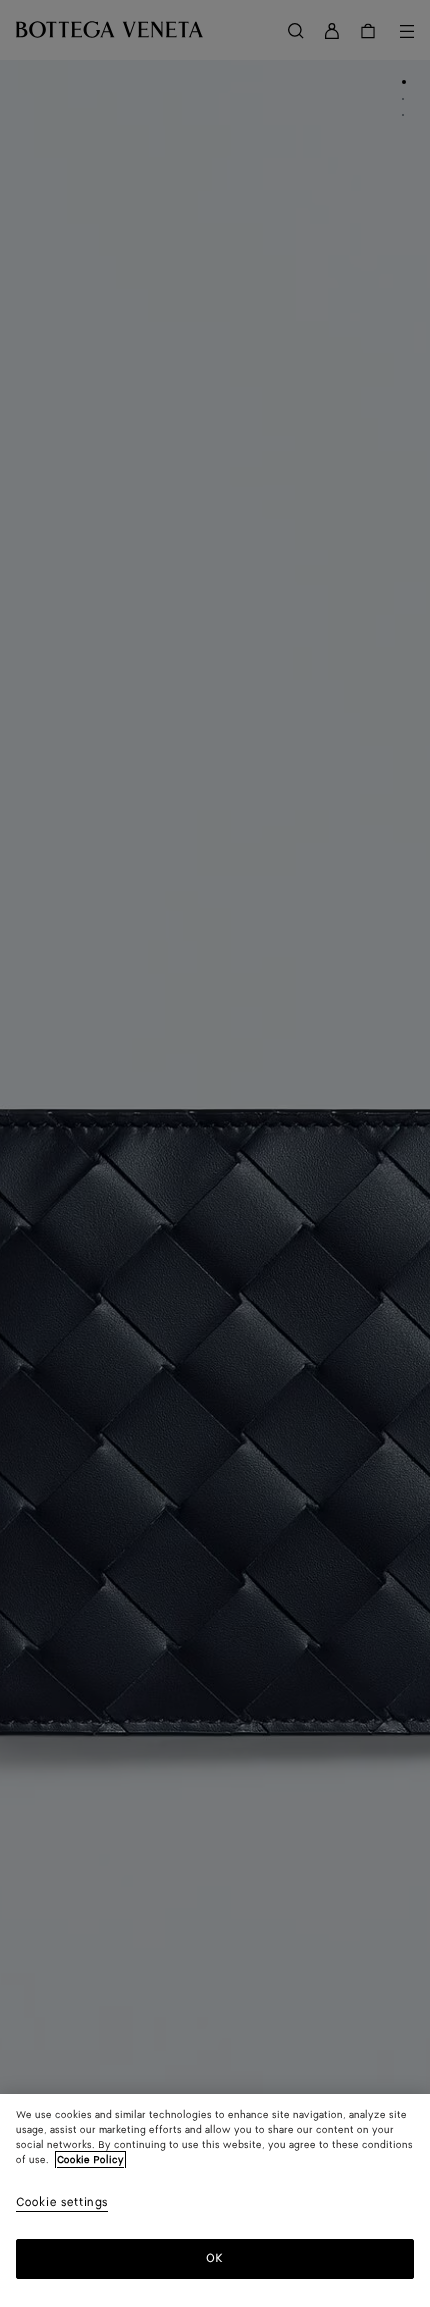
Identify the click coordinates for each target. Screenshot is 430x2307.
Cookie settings (62, 2203)
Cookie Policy (90, 2160)
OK (214, 2258)
